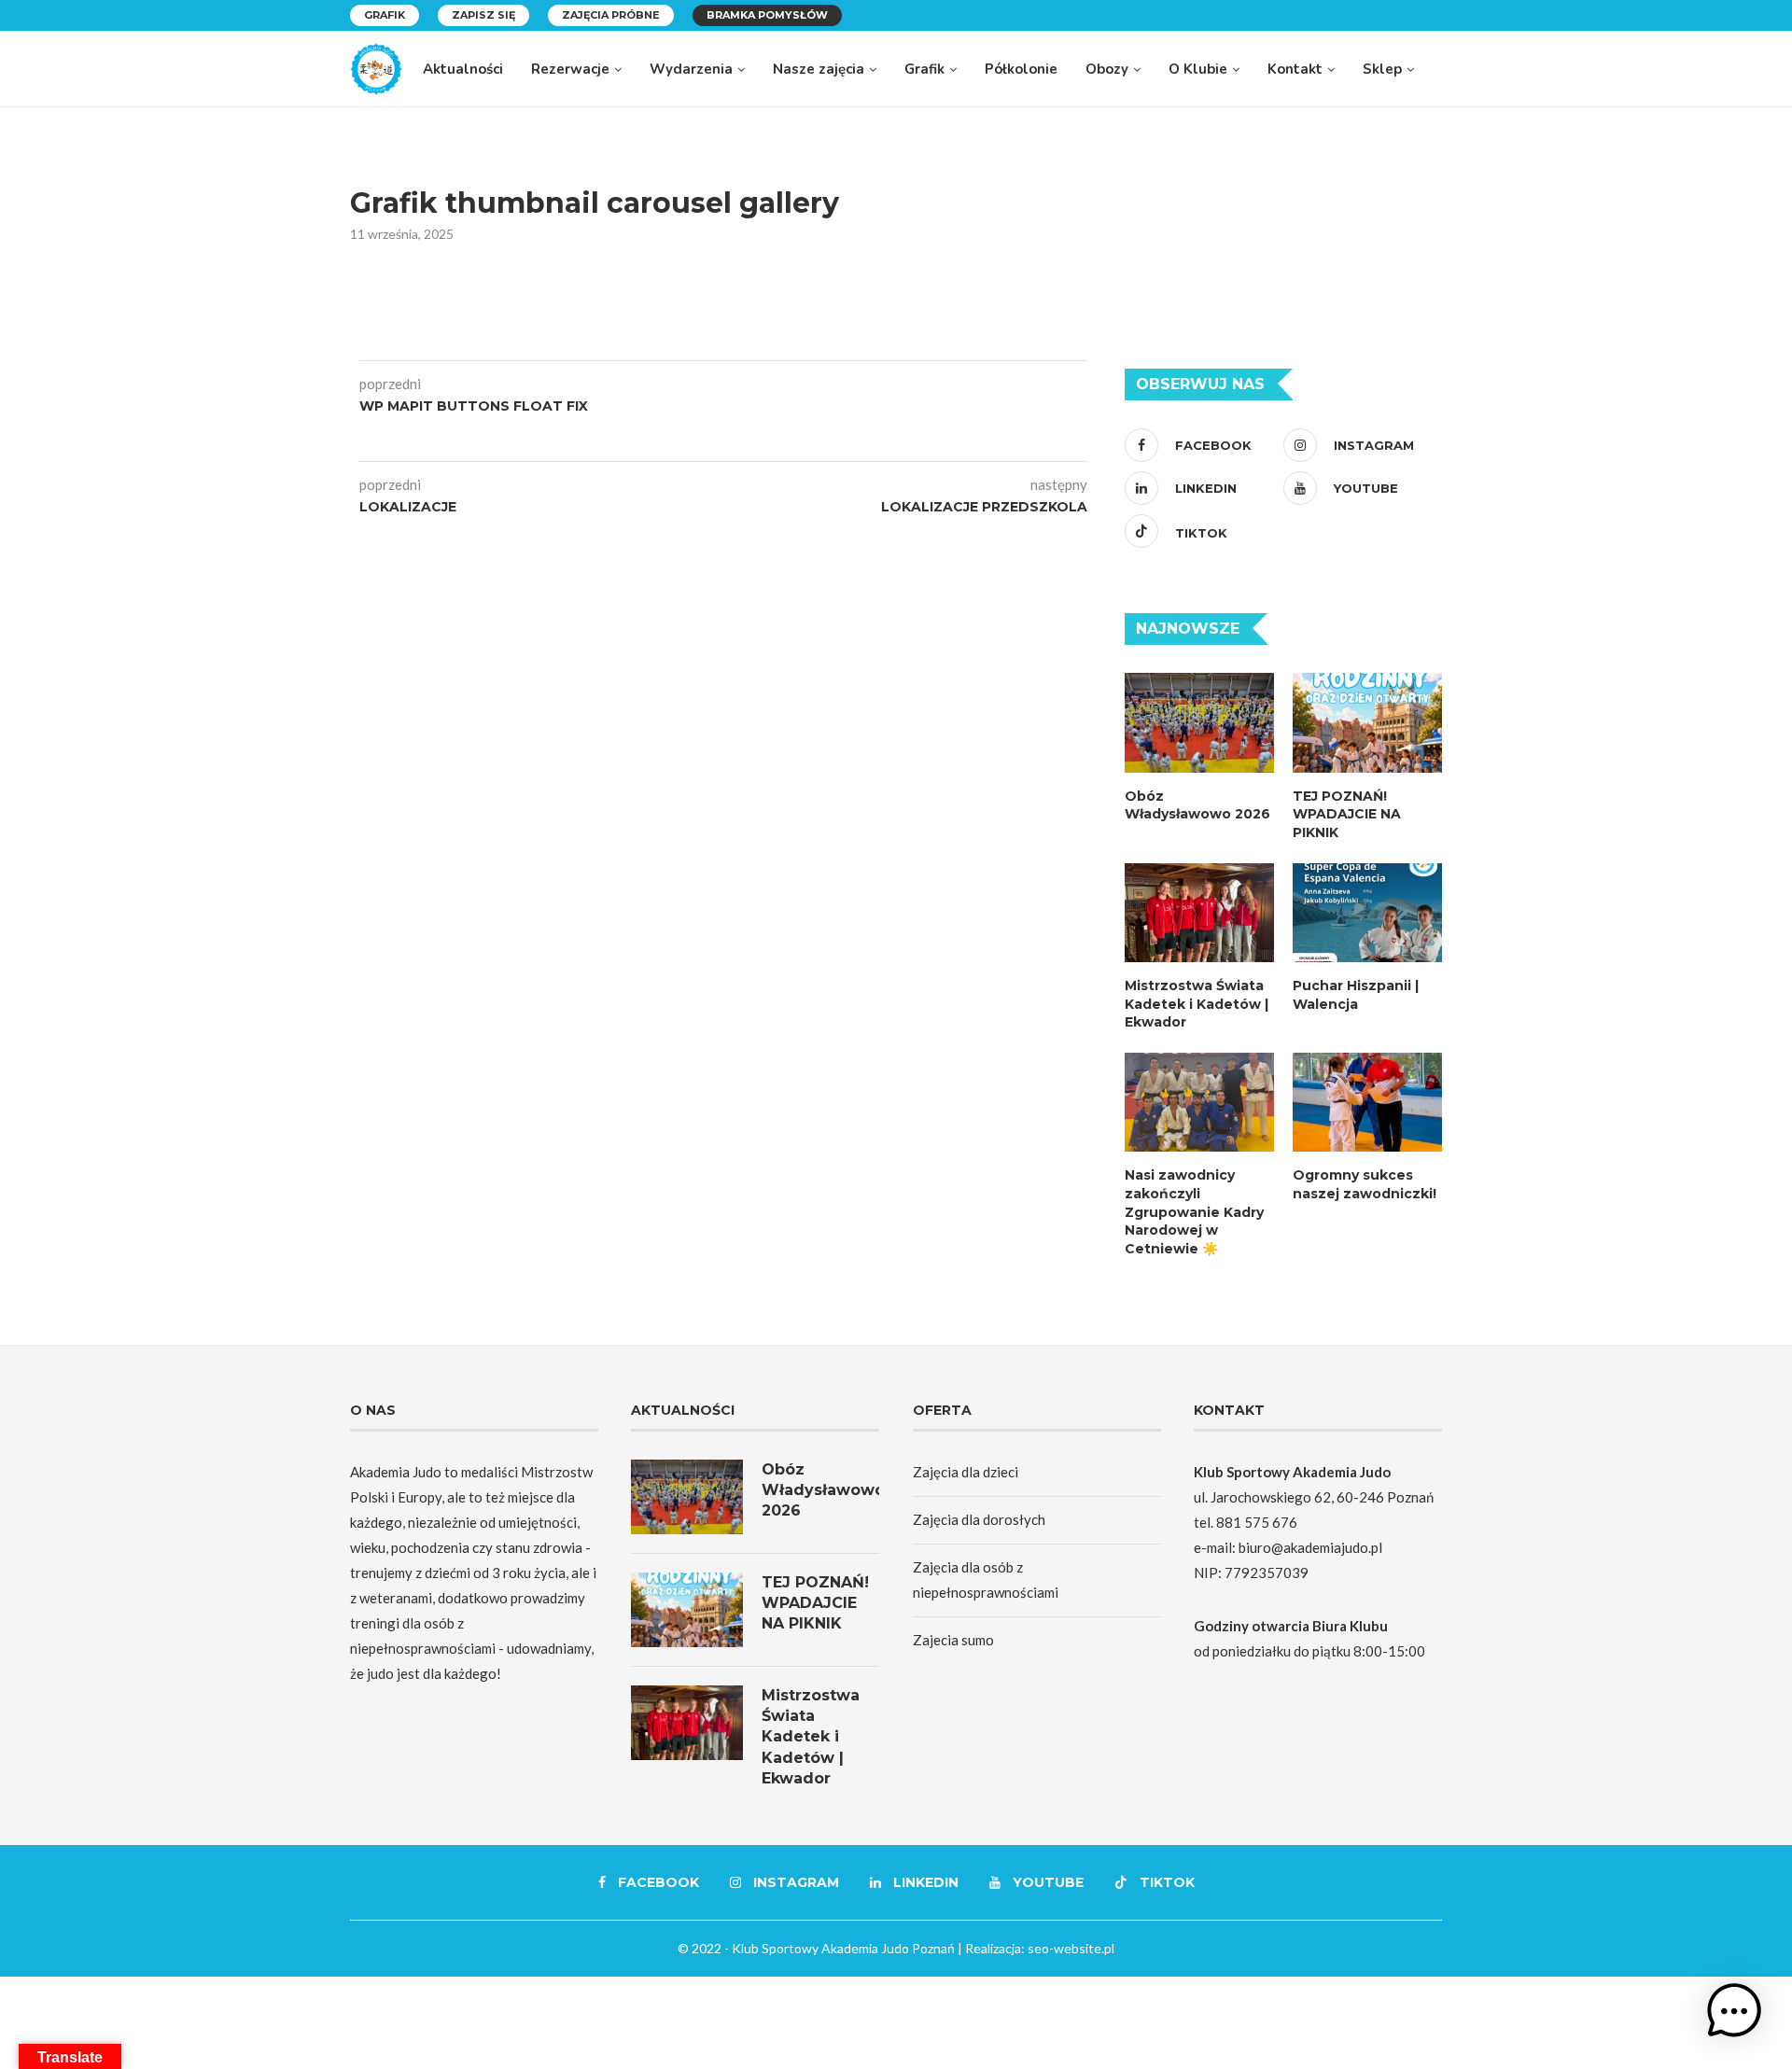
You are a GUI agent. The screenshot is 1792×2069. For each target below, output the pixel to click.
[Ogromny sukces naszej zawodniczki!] (1367, 1103)
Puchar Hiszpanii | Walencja (1356, 995)
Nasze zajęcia (819, 69)
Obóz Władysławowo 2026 (1197, 805)
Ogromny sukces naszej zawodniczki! (1365, 1184)
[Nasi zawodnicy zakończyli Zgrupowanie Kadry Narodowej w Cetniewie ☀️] (1199, 1103)
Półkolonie (1021, 69)
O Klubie (1198, 69)
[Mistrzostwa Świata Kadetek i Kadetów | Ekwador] (1199, 913)
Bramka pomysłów (767, 15)
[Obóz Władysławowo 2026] (1199, 723)
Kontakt (1295, 69)
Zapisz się (483, 15)
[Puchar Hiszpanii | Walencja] (1367, 913)
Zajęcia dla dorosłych (979, 1519)
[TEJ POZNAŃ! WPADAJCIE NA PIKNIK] (1367, 723)
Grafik (385, 15)
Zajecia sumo (953, 1640)
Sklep (1382, 69)
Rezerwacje (570, 69)
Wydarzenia (691, 69)
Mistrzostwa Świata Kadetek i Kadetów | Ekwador (1197, 1004)
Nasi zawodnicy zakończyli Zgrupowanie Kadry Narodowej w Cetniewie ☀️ (1194, 1211)
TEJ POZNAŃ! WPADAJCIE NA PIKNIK (1347, 814)
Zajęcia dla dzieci (966, 1472)
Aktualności (463, 69)
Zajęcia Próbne (611, 15)
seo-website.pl (1071, 1948)
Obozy (1107, 69)
